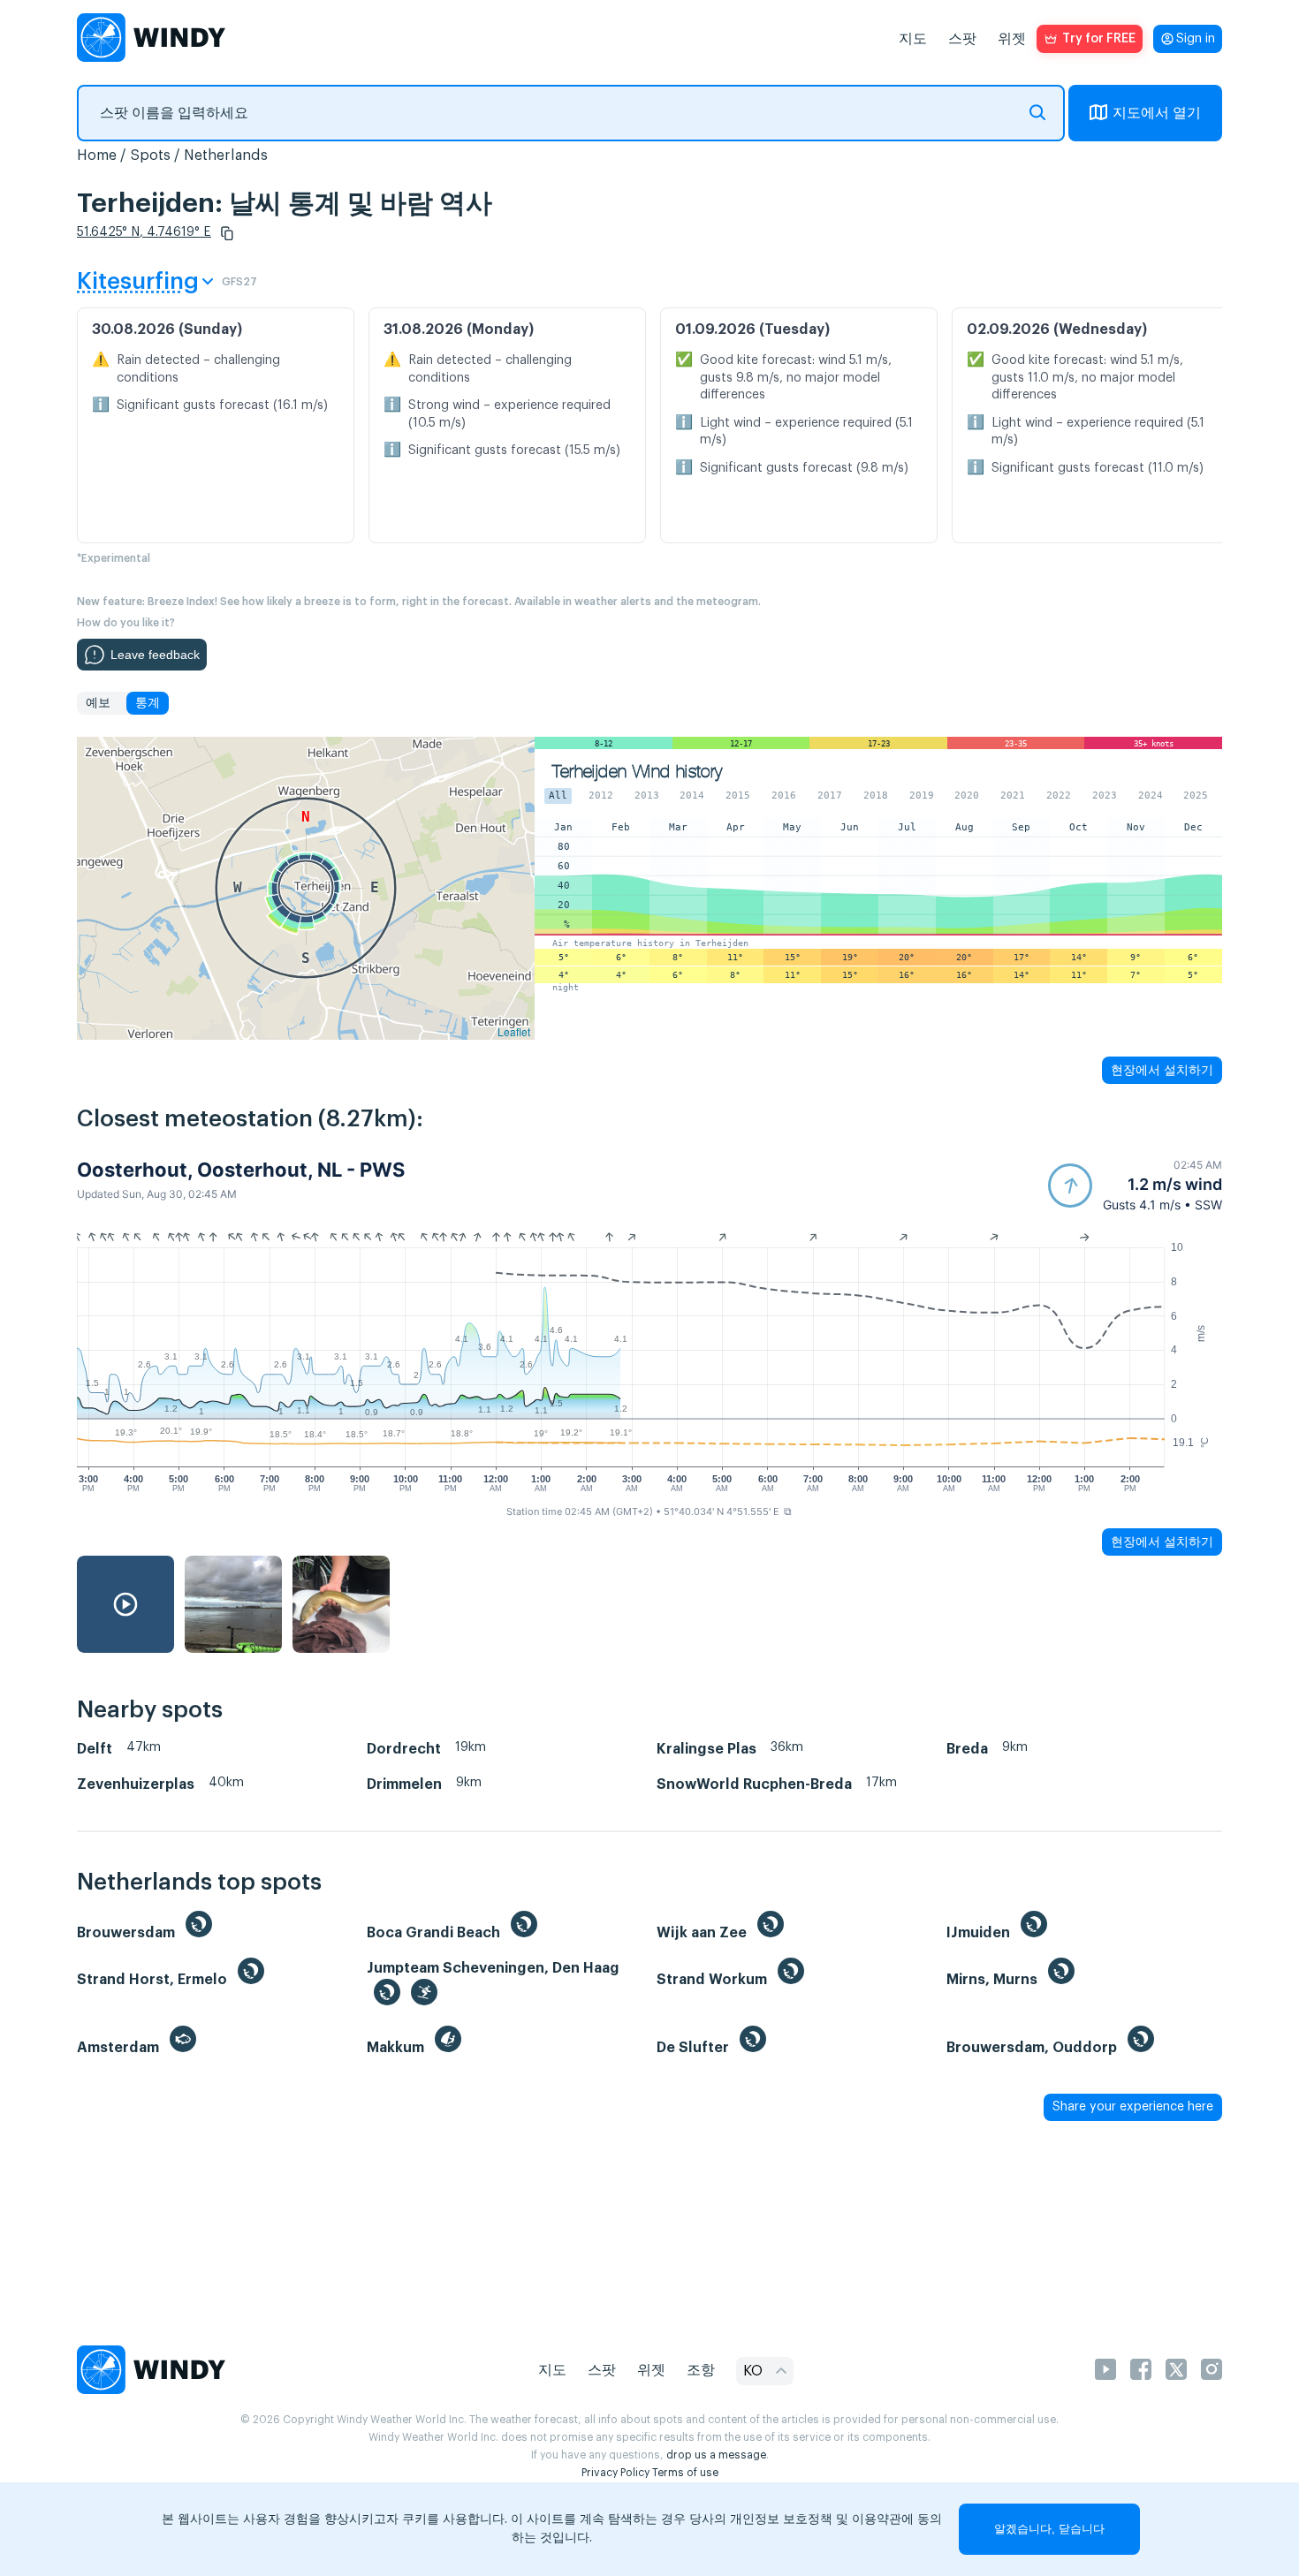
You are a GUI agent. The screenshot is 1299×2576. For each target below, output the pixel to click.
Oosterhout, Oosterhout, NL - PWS (241, 1170)
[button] (227, 233)
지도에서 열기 (1157, 113)
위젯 (1012, 39)
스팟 (962, 39)
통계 (148, 703)
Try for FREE (1099, 39)
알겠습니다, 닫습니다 (1049, 2529)
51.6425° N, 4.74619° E (144, 232)
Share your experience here (1133, 2107)
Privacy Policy (615, 2473)
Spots (150, 155)
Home (97, 155)
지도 (913, 39)
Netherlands (226, 155)
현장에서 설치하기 (1162, 1070)
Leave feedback (155, 655)
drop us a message (716, 2455)
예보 (98, 703)
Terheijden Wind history (637, 772)
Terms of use (685, 2473)
